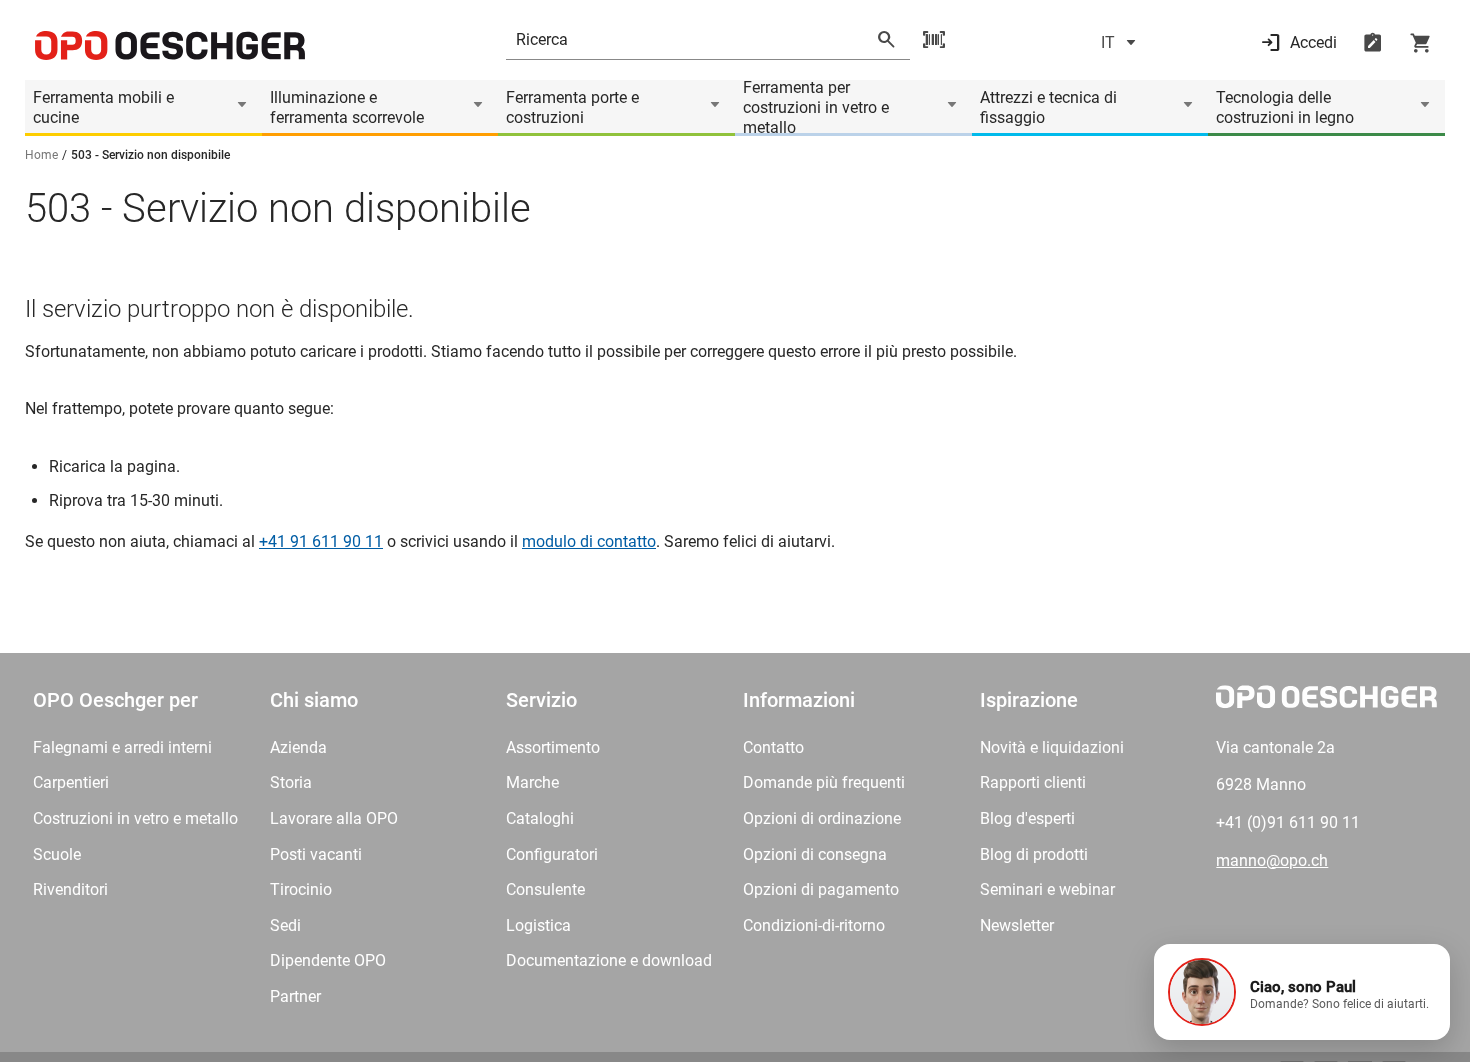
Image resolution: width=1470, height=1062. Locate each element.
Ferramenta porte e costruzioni (572, 107)
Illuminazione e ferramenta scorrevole (347, 107)
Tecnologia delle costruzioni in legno (1285, 107)
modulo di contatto (589, 541)
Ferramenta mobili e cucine (103, 107)
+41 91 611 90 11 (321, 541)
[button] (1302, 992)
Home (41, 155)
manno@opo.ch (1272, 860)
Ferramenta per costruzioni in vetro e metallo (816, 108)
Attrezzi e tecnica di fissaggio (1048, 107)
